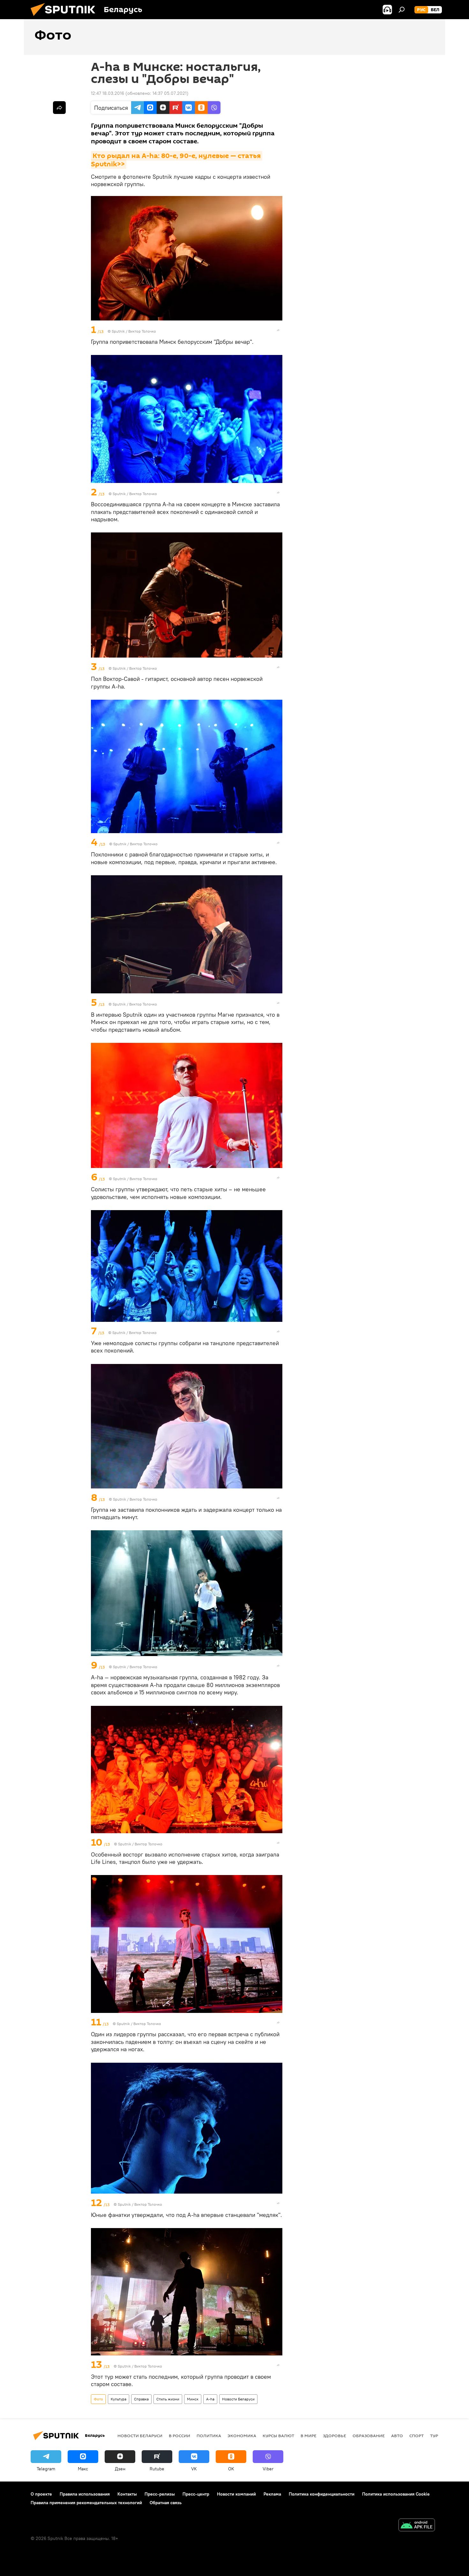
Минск (193, 2399)
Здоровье (335, 2436)
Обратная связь (166, 2503)
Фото (98, 2399)
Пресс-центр (196, 2494)
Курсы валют (278, 2436)
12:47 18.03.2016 (108, 93)
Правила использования (85, 2494)
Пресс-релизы (160, 2494)
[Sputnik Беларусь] (65, 18)
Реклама (272, 2494)
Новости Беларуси (238, 2399)
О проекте (41, 2494)
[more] (278, 330)
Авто (397, 2436)
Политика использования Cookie (396, 2494)
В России (179, 2436)
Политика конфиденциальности (322, 2494)
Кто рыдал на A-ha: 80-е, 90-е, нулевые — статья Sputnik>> (177, 160)
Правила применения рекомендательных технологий (86, 2503)
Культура (119, 2399)
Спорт (417, 2436)
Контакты (127, 2494)
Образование (369, 2436)
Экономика (242, 2436)
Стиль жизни (168, 2399)
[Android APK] (417, 2526)
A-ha (210, 2399)
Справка (141, 2399)
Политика (209, 2436)
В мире (309, 2436)
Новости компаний (236, 2494)
